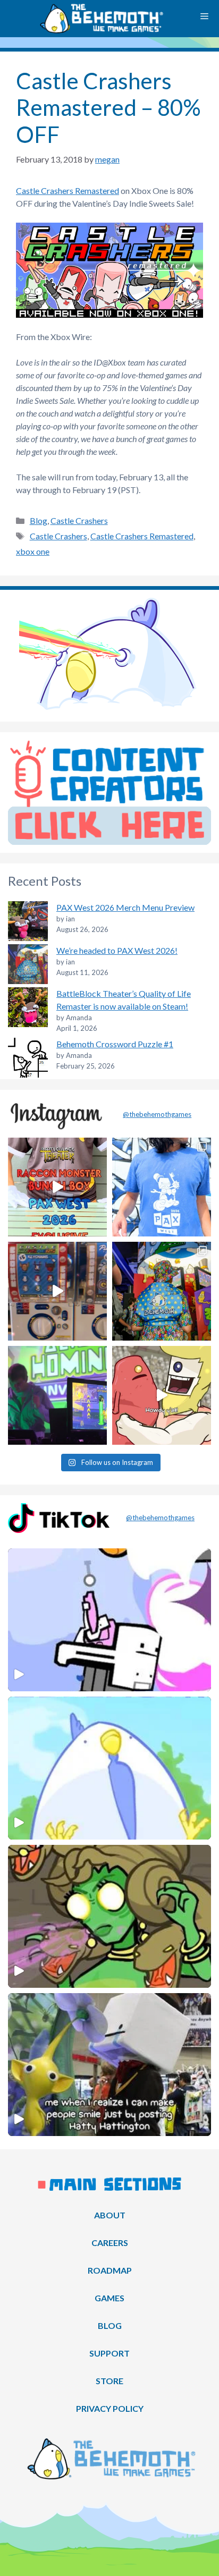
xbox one (33, 551)
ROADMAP (110, 2270)
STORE (109, 2381)
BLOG (110, 2325)
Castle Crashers (79, 520)
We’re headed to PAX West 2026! (117, 950)
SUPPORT (109, 2353)
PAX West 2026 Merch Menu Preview (125, 907)
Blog (39, 520)
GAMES (109, 2298)
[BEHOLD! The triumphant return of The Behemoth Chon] (57, 1291)
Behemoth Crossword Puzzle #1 (115, 1044)
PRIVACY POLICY (110, 2408)
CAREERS (110, 2243)
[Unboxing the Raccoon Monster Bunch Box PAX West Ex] (57, 1187)
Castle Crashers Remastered (68, 190)
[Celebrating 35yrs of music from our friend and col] (57, 1395)
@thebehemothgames (157, 1114)
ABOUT (110, 2215)
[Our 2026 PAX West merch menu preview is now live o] (162, 1187)
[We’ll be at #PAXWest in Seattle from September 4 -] (162, 1291)
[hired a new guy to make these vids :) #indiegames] (162, 1395)
